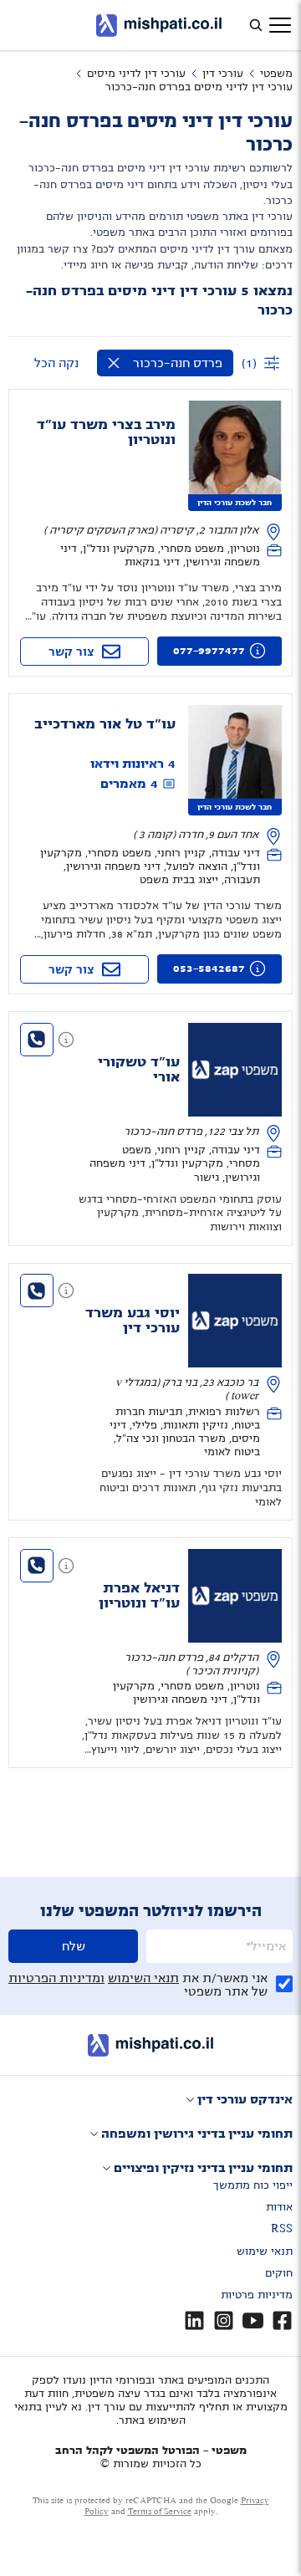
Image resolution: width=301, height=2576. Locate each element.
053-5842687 (209, 969)
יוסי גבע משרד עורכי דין (133, 1321)
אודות (279, 2207)
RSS (282, 2229)
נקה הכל (56, 363)
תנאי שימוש (265, 2251)
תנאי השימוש (143, 1978)
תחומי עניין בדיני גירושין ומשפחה (197, 2134)
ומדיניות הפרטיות (56, 1978)
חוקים (279, 2273)
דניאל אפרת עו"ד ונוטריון (139, 1596)
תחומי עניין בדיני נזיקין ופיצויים (203, 2168)
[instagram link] (224, 2320)
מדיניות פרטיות (257, 2295)
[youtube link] (253, 2320)
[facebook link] (282, 2320)
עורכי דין (223, 74)
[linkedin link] (194, 2320)
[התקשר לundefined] (37, 1040)
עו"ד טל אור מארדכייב (105, 724)
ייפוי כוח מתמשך (253, 2185)
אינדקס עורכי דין (245, 2099)
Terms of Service (160, 2511)
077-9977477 (209, 651)
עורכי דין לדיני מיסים (136, 74)
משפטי (276, 74)
